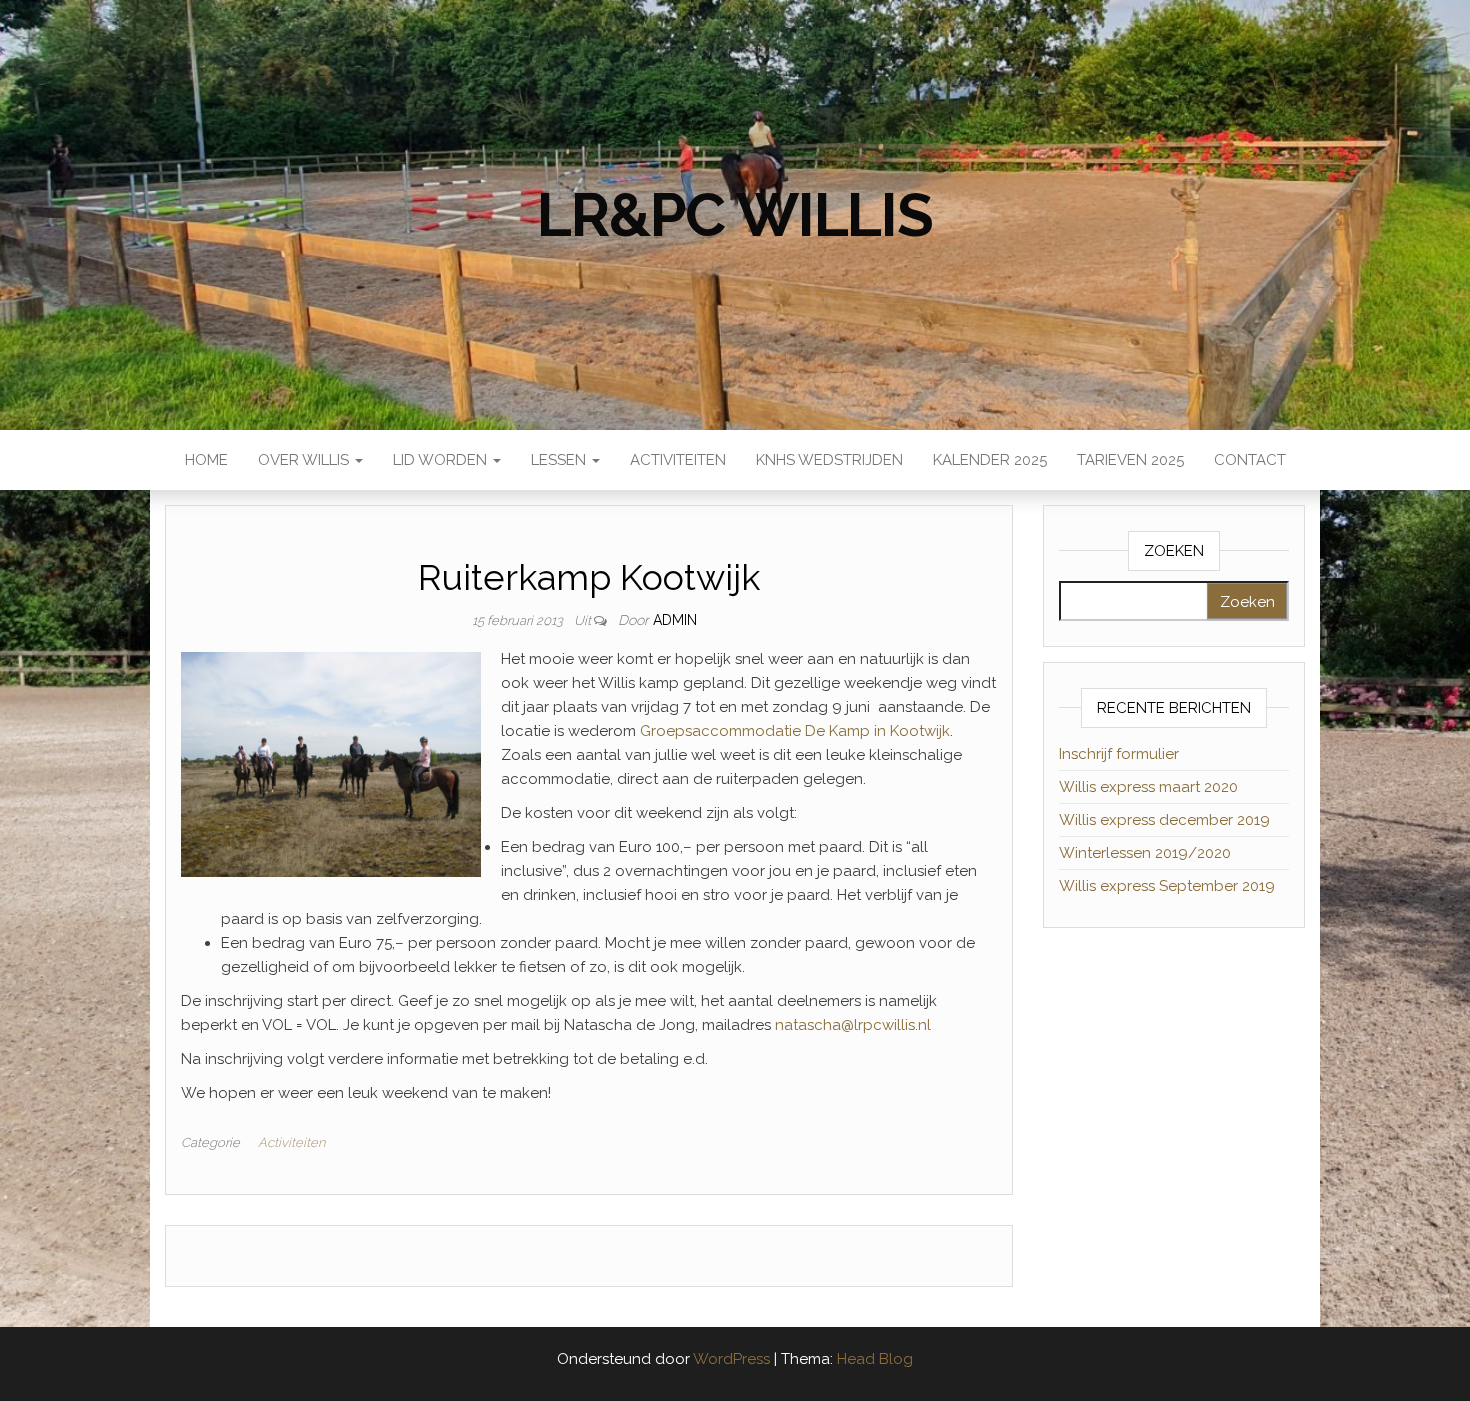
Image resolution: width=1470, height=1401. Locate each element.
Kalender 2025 (990, 460)
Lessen (560, 460)
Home (206, 460)
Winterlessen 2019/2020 (1145, 853)
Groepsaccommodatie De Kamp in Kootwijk (795, 731)
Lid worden (442, 460)
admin (675, 620)
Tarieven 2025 (1130, 460)
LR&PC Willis (735, 215)
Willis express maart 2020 (1148, 787)
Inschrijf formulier (1119, 754)
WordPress (731, 1359)
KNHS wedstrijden (829, 460)
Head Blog (875, 1359)
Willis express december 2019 (1164, 820)
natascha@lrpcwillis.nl (853, 1025)
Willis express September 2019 (1167, 886)
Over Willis (305, 460)
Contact (1250, 460)
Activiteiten (678, 460)
